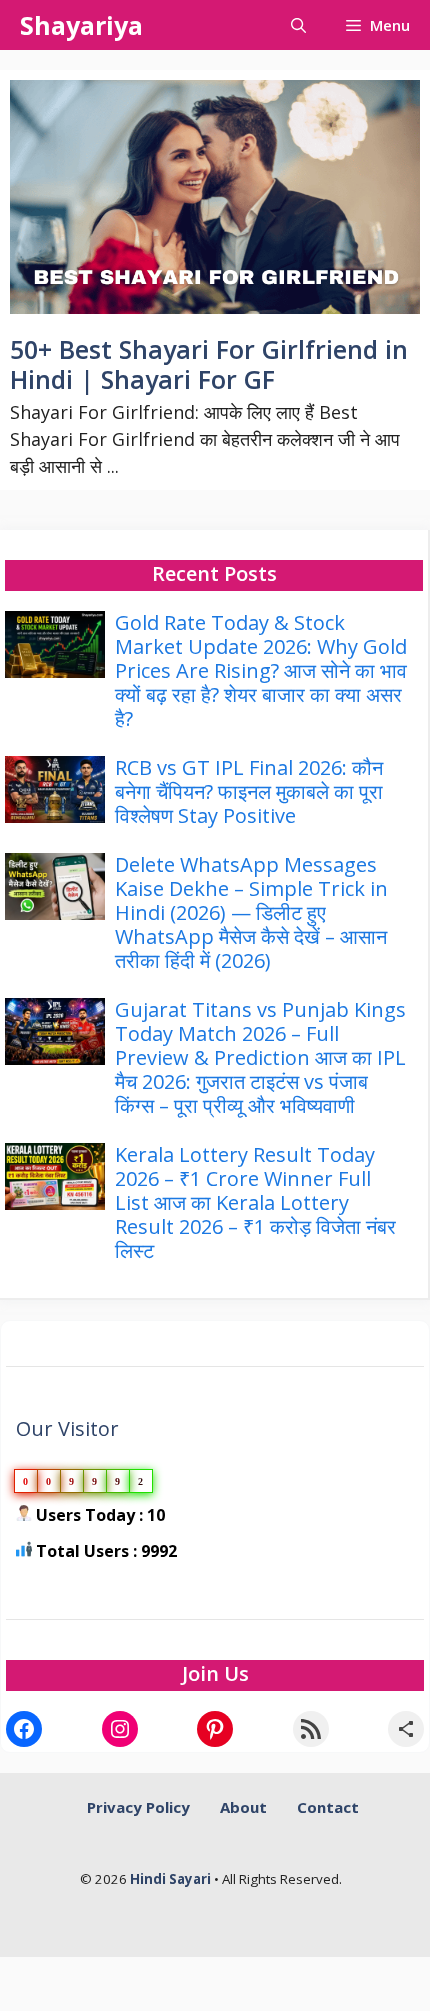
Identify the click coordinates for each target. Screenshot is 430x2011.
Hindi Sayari (172, 1879)
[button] (298, 25)
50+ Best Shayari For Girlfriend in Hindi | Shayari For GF (209, 364)
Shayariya (81, 25)
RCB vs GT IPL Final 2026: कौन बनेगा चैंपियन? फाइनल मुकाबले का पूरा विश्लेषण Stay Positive (249, 791)
